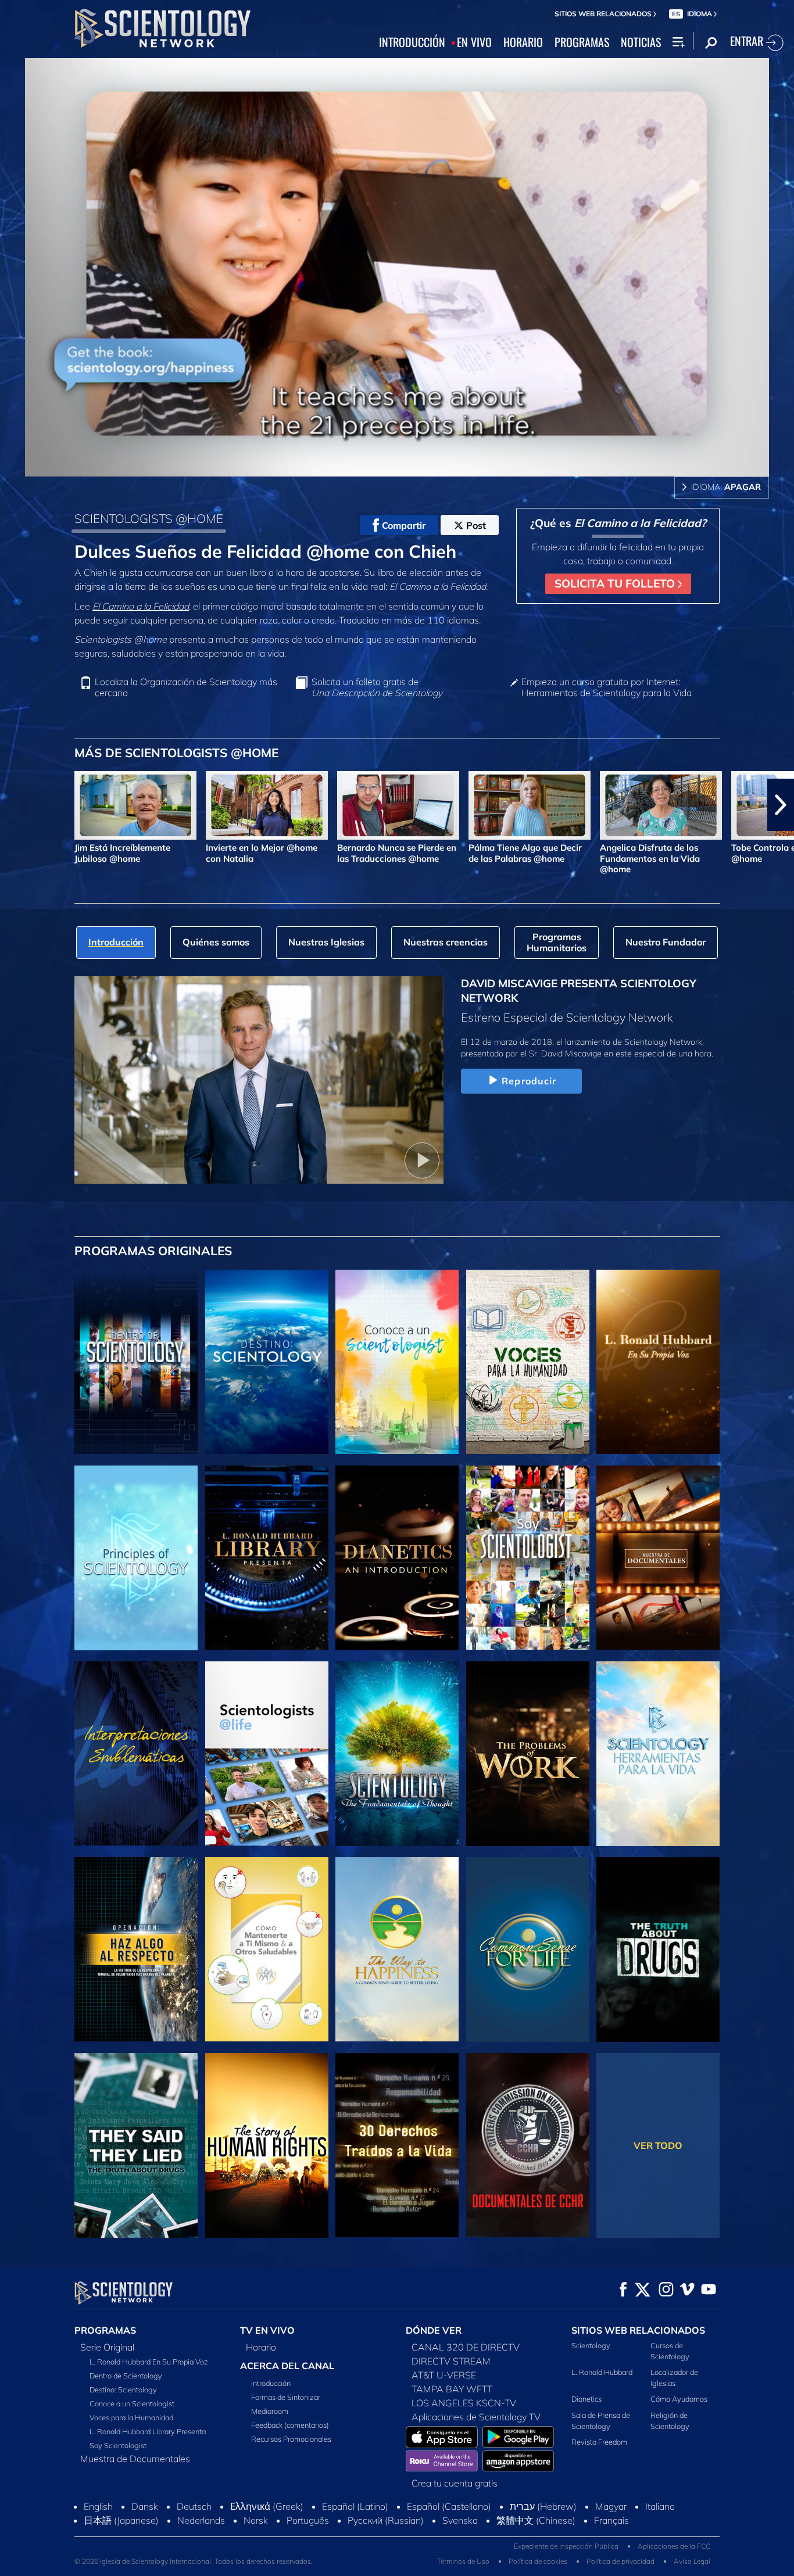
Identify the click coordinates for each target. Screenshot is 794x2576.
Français (611, 2520)
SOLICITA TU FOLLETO (616, 583)
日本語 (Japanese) (121, 2520)
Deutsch (194, 2506)
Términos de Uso (463, 2561)
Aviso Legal (692, 2561)
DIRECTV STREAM (451, 2361)
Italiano (660, 2506)
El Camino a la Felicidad (141, 606)
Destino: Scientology (123, 2389)
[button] (13, 805)
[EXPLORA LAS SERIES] (136, 1362)
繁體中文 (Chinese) (536, 2520)
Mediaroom (270, 2411)
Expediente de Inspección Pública (566, 2546)
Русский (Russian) (386, 2520)
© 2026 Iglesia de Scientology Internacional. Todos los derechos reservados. (194, 2561)
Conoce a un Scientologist (132, 2403)
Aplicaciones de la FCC (674, 2546)
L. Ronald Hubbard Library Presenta (148, 2431)
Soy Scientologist (118, 2445)
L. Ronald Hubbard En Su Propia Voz (149, 2362)
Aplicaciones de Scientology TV (476, 2417)
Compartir (404, 525)
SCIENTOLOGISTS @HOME (149, 518)
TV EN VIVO (267, 2330)
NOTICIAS (641, 42)
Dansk (145, 2506)
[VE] (136, 1558)
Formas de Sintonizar (286, 2397)
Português (308, 2520)
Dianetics (586, 2399)
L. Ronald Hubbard (602, 2372)
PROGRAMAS (582, 42)
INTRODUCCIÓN (412, 42)
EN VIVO (474, 42)
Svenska (460, 2520)
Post (476, 525)
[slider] (420, 465)
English (98, 2506)
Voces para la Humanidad (131, 2417)
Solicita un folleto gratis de (377, 687)
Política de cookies (538, 2561)
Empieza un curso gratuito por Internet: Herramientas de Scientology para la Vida (607, 687)
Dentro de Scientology (126, 2376)
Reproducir (529, 1081)
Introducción (271, 2383)
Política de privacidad (620, 2561)
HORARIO (523, 42)
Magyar (611, 2506)
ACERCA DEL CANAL (287, 2366)
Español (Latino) (355, 2506)
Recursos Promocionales (291, 2439)
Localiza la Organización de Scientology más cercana (186, 687)
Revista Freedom (599, 2442)
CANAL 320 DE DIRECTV (466, 2347)
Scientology (591, 2345)
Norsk (256, 2520)
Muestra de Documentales (135, 2459)
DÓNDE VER (434, 2330)
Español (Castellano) (449, 2506)
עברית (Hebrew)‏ (543, 2506)
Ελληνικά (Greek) (267, 2506)
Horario (261, 2347)
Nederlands (201, 2520)
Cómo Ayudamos (679, 2399)
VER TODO (658, 2145)
